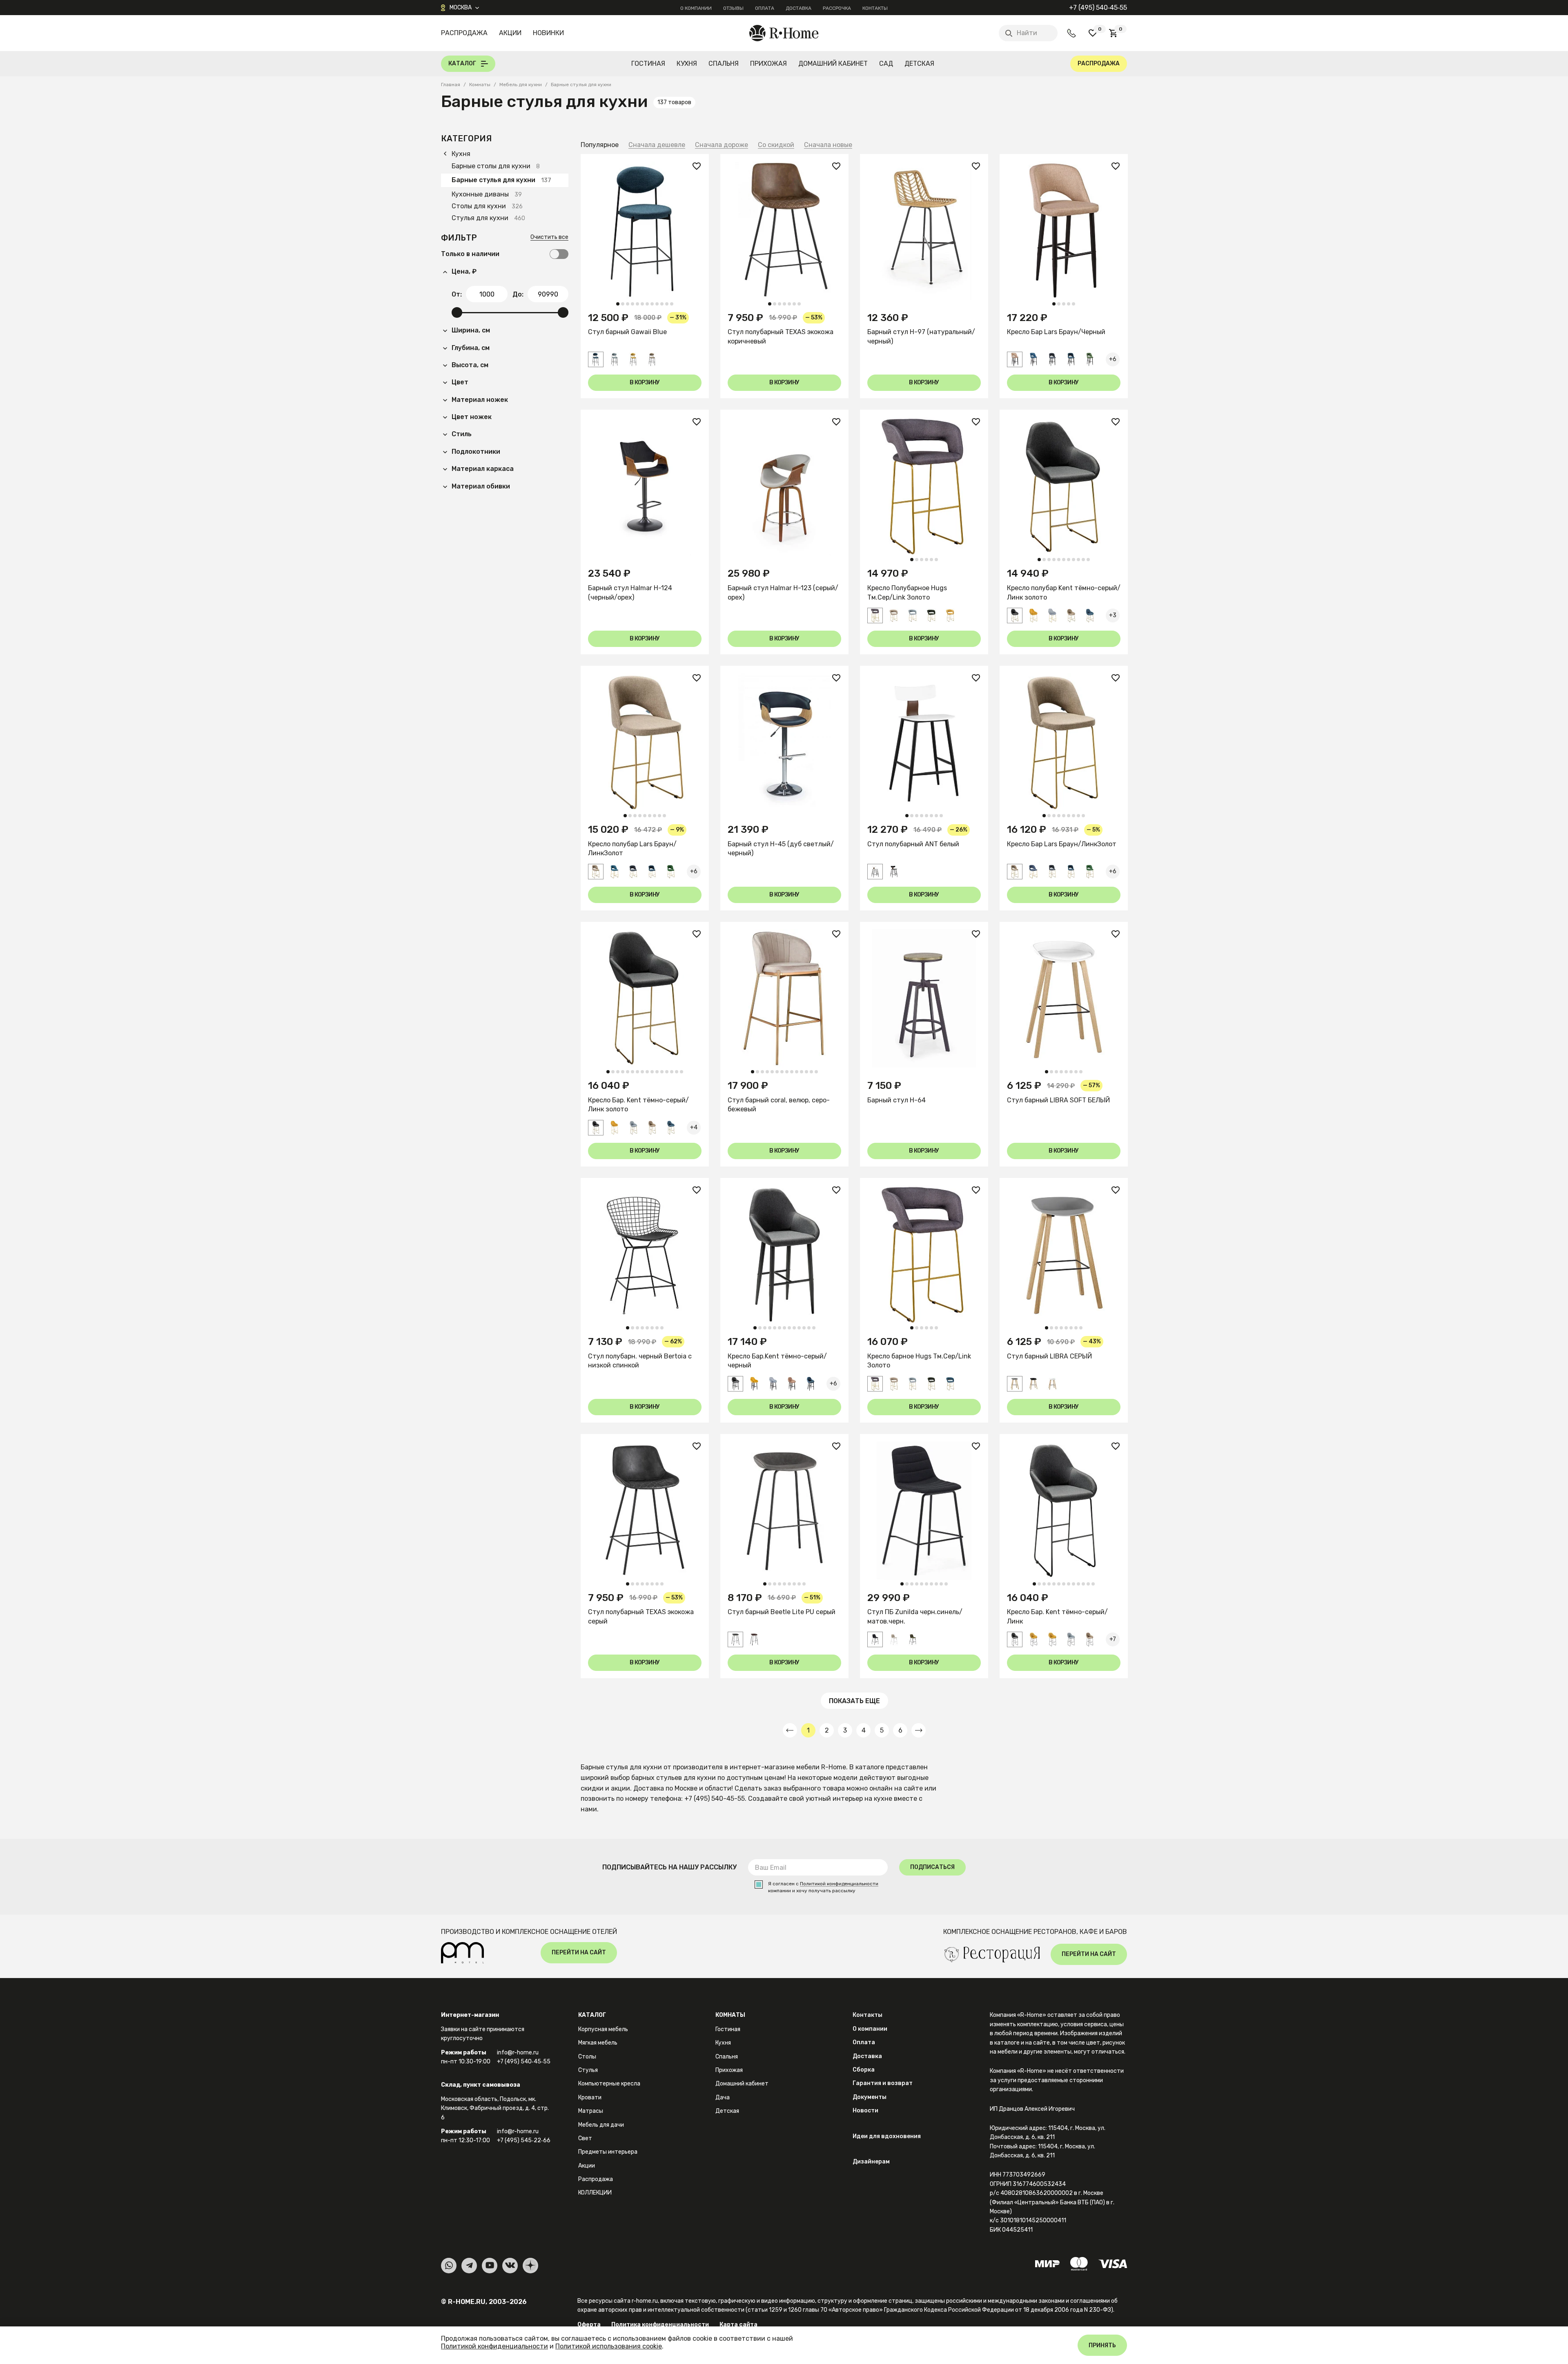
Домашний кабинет (833, 64)
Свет (585, 2138)
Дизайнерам (871, 2162)
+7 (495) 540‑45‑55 (1098, 8)
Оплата (765, 8)
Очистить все (549, 238)
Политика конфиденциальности (660, 2325)
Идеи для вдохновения (887, 2136)
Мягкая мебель (598, 2043)
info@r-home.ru (518, 2053)
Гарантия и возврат (883, 2083)
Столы (587, 2057)
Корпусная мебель (603, 2029)
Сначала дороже (722, 145)
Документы (870, 2097)
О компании (696, 8)
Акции (510, 33)
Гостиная (648, 64)
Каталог (592, 2015)
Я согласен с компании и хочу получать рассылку (823, 1887)
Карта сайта (738, 2325)
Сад (886, 64)
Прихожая (768, 64)
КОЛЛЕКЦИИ (595, 2193)
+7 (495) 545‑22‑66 (524, 2140)
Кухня (687, 64)
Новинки (548, 33)
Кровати (590, 2097)
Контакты (875, 8)
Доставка (798, 8)
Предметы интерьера (608, 2152)
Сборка (864, 2070)
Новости (865, 2111)
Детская (919, 64)
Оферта (589, 2325)
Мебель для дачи (601, 2125)
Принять (1102, 2345)
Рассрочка (837, 8)
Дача (723, 2097)
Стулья (588, 2070)
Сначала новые (828, 145)
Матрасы (591, 2111)
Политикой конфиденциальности (839, 1884)
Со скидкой (776, 145)
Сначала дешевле (657, 145)
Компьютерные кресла (609, 2084)
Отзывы (733, 8)
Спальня (724, 64)
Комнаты (730, 2015)
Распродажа (464, 33)
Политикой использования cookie (609, 2346)
